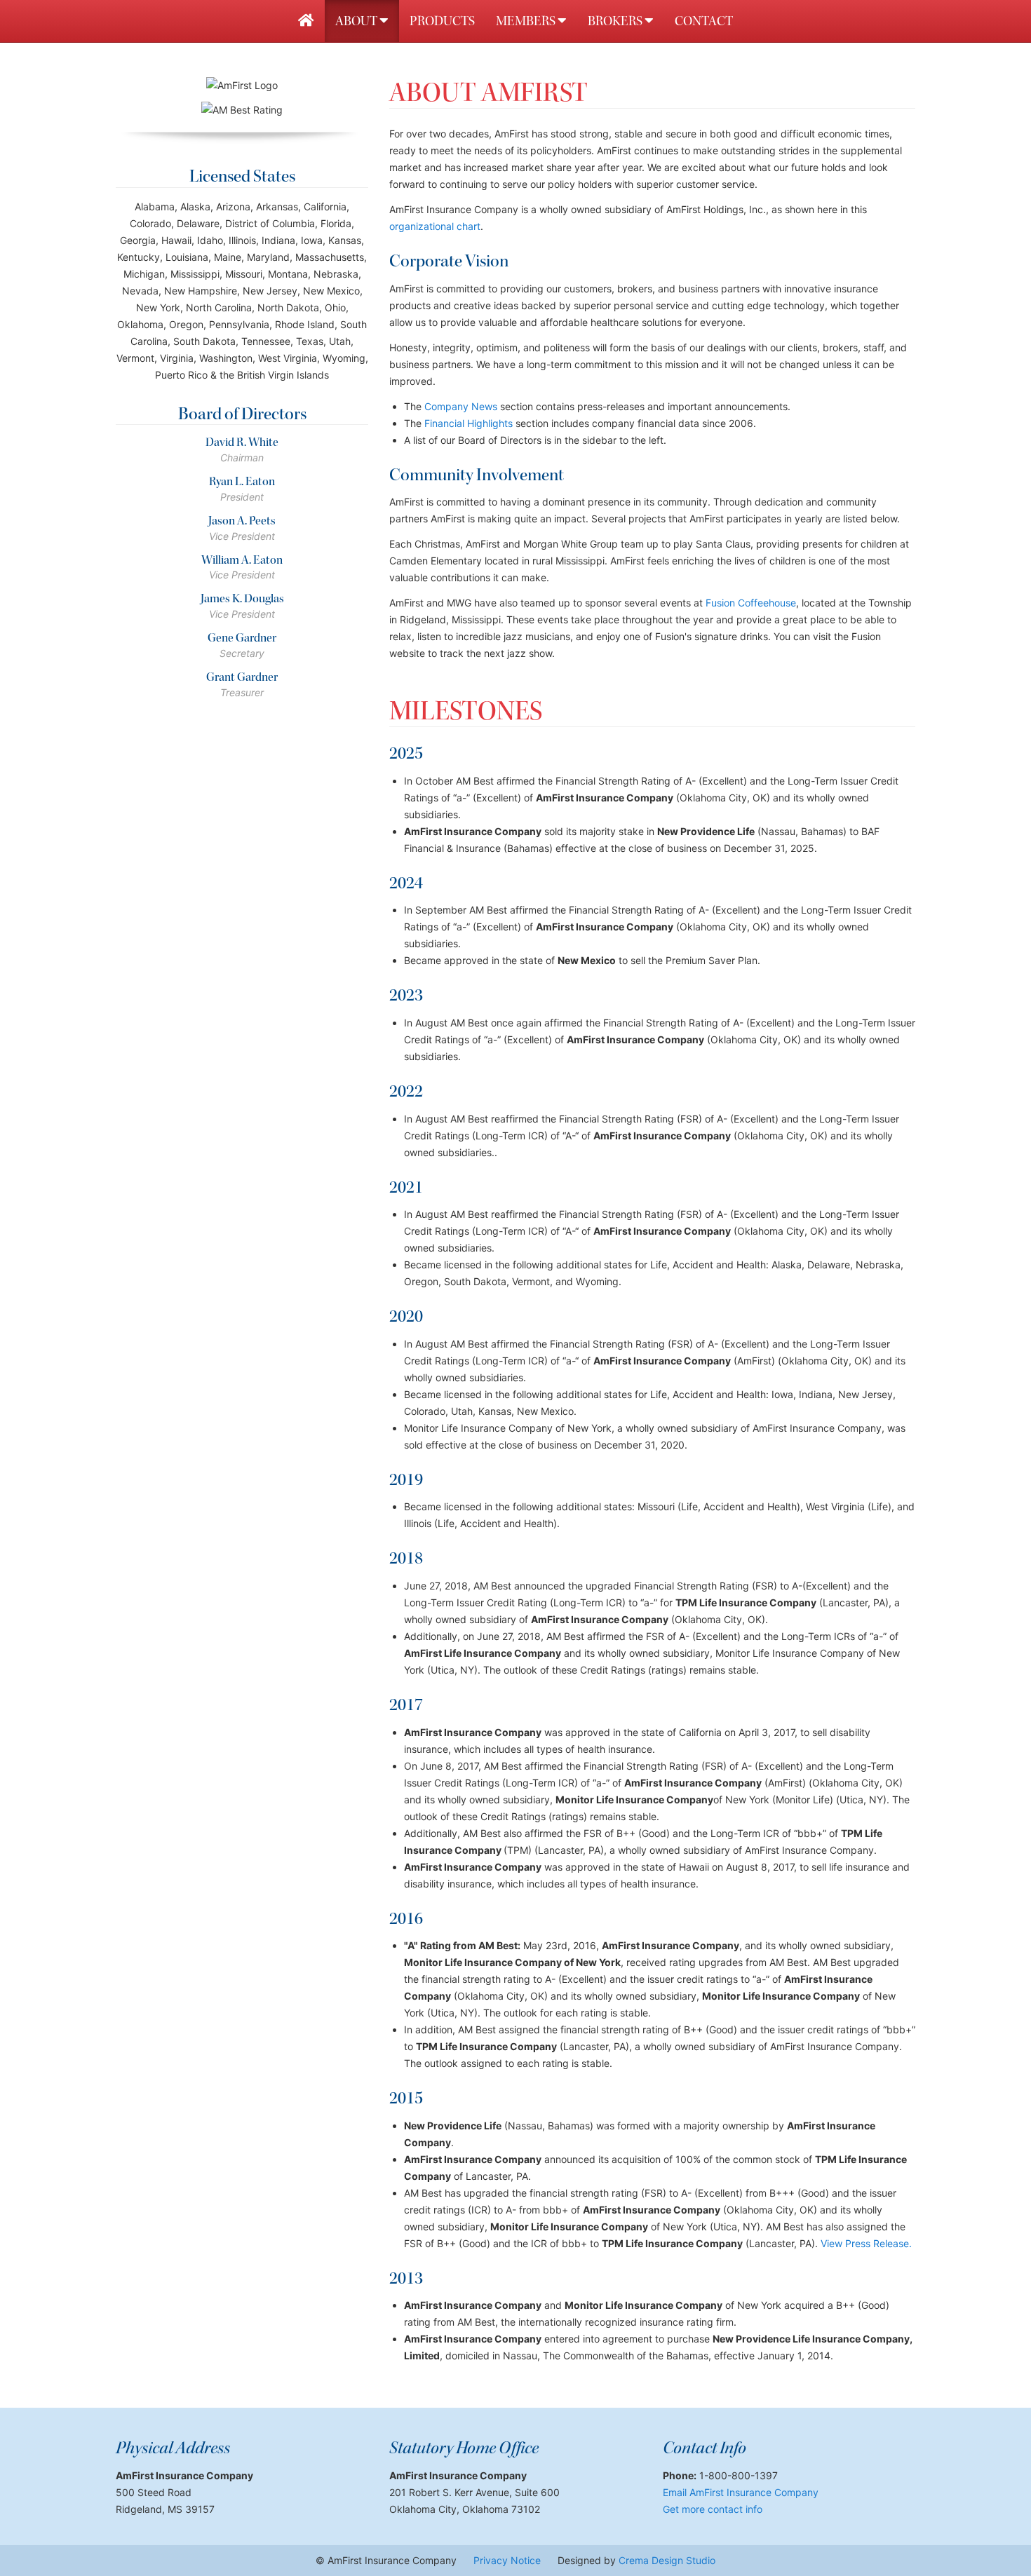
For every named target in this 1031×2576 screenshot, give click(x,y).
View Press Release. (866, 2243)
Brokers (616, 21)
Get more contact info (713, 2509)
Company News (461, 406)
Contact (704, 21)
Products (442, 21)
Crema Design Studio (667, 2560)
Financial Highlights (469, 423)
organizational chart (435, 226)
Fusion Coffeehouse (751, 603)
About (357, 21)
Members (527, 21)
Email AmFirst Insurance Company (741, 2492)
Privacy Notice (507, 2560)
